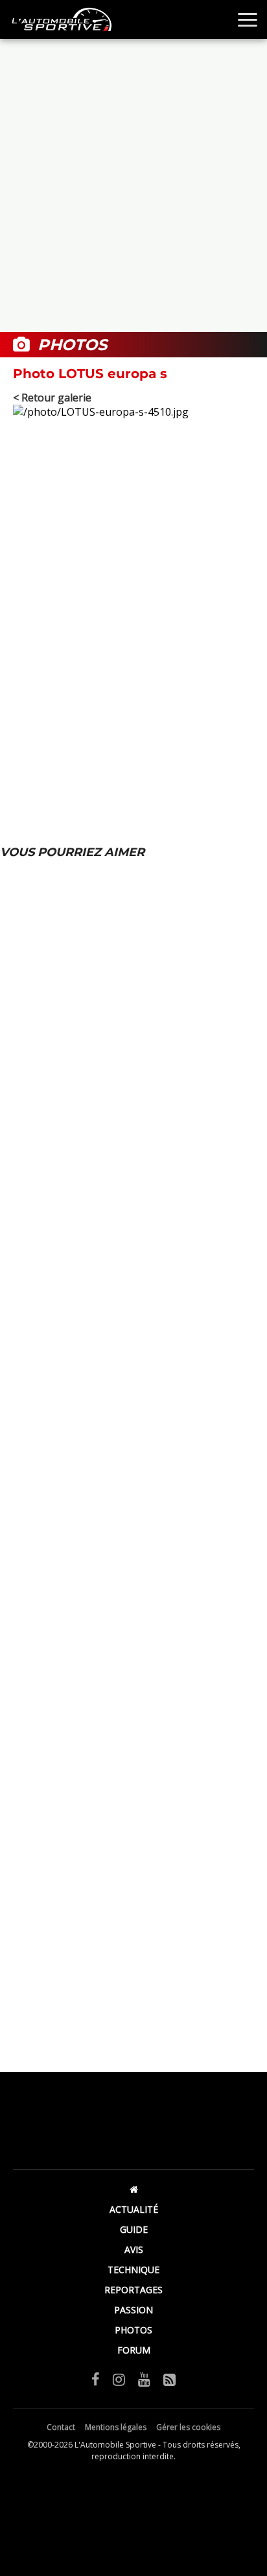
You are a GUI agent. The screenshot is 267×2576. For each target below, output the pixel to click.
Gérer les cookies (188, 2427)
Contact (61, 2427)
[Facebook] (96, 2379)
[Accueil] (133, 2189)
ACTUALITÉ (134, 2209)
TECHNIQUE (133, 2270)
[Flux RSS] (169, 2379)
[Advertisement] (133, 185)
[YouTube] (144, 2379)
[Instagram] (119, 2379)
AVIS (134, 2249)
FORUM (134, 2350)
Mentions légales (116, 2427)
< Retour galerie (52, 398)
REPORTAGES (133, 2290)
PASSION (133, 2310)
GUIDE (134, 2229)
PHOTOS (133, 2330)
